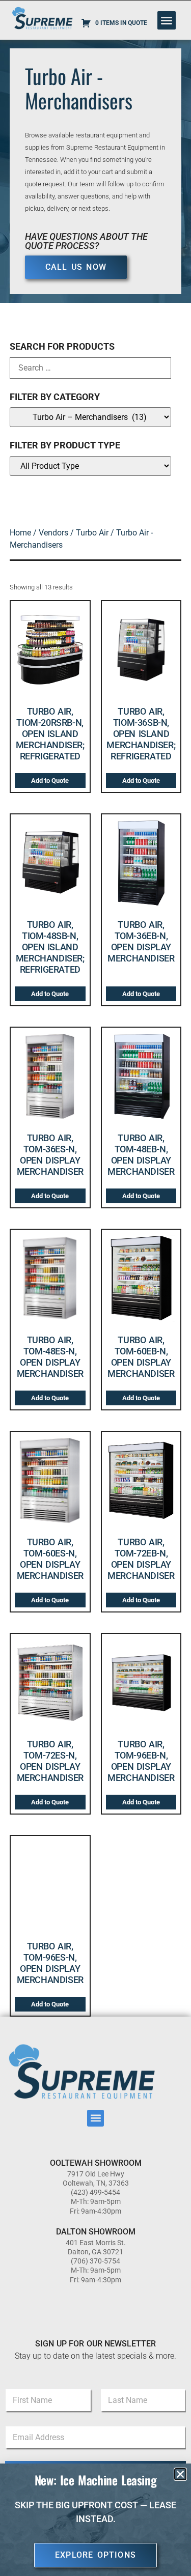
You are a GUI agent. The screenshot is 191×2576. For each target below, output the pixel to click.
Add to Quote (50, 781)
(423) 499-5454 (95, 2192)
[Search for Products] (91, 368)
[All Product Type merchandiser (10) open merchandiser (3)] (91, 466)
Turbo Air (92, 533)
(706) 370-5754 (95, 2261)
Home (20, 533)
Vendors (53, 533)
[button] (167, 20)
